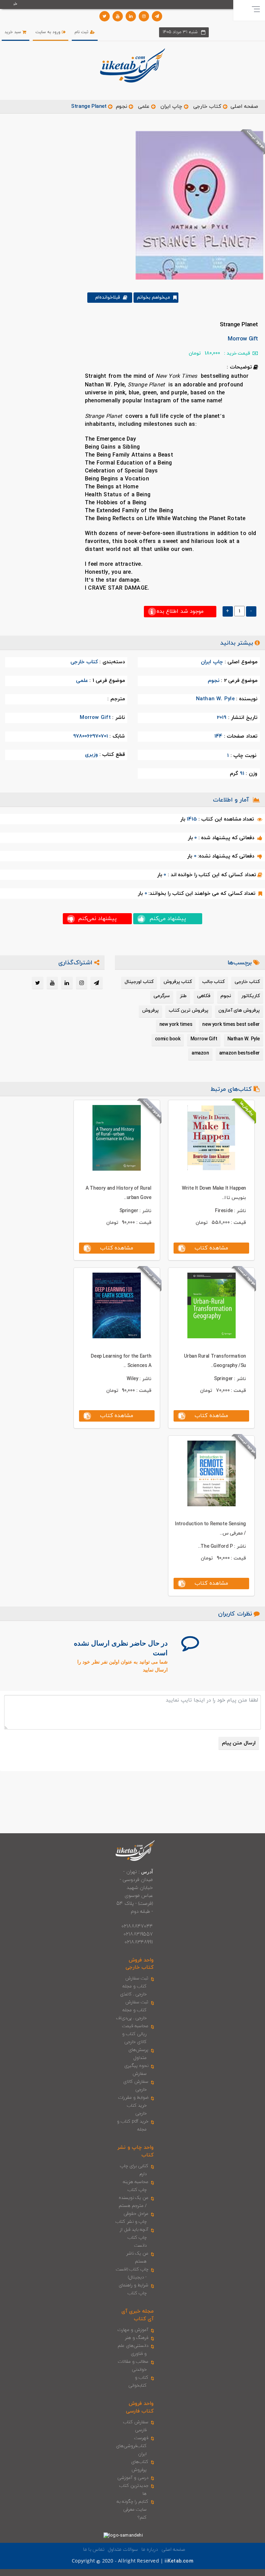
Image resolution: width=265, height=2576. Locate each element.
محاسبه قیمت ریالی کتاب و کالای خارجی (135, 2034)
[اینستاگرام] (144, 16)
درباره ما (150, 2550)
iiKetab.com (179, 2561)
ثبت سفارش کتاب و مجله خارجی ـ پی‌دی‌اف (132, 2010)
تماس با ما (94, 2550)
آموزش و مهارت (133, 2330)
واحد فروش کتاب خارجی (140, 1964)
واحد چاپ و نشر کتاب (135, 2151)
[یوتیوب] (118, 16)
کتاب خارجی (207, 107)
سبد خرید (13, 32)
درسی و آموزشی (133, 2478)
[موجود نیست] (197, 205)
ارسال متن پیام (239, 1743)
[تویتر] (105, 16)
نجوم (121, 107)
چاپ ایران (170, 107)
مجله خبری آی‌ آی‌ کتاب (138, 2315)
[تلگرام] (157, 16)
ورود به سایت (49, 32)
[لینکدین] (131, 16)
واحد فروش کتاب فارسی (140, 2407)
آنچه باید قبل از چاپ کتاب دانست (134, 2238)
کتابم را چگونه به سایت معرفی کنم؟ (133, 2510)
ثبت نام (82, 32)
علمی (144, 107)
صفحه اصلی (244, 107)
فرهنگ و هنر (137, 2338)
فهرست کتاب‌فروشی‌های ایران (132, 2446)
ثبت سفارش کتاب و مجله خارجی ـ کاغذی (134, 1986)
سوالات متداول (123, 2550)
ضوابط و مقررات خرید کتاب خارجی (133, 2106)
